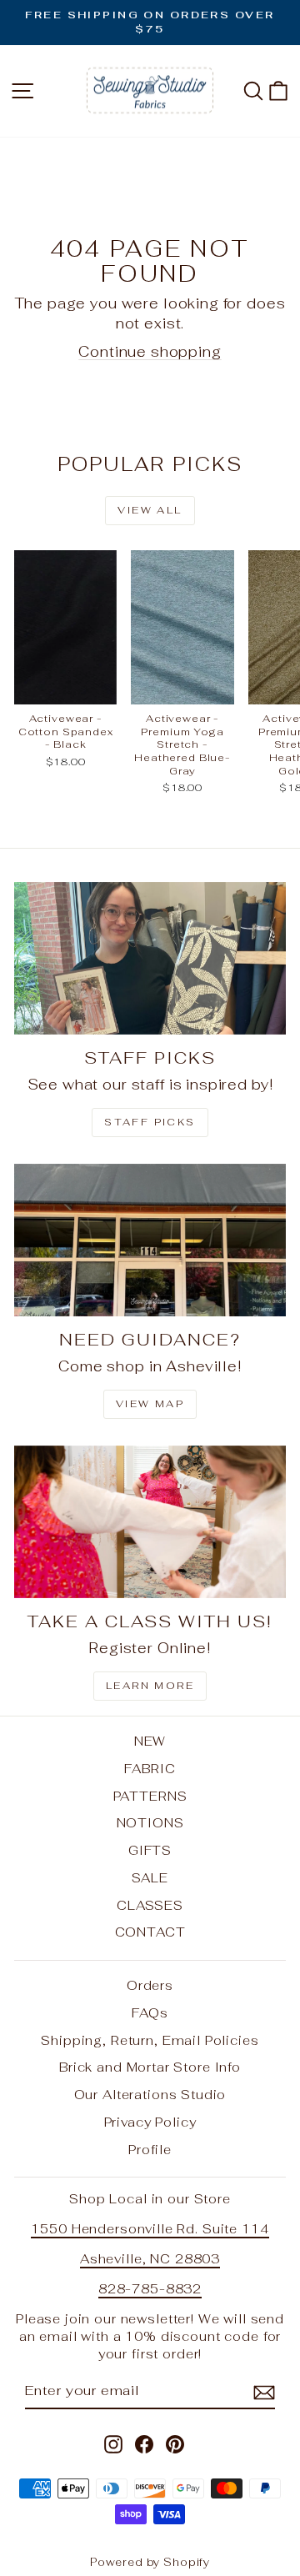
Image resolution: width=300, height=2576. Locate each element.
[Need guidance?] (150, 1240)
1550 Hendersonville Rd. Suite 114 (150, 2229)
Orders (150, 1985)
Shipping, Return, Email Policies (150, 2040)
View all (150, 510)
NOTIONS (150, 1823)
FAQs (150, 2013)
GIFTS (150, 1850)
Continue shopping (150, 352)
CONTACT (150, 1932)
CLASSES (150, 1905)
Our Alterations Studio (150, 2095)
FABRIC (150, 1769)
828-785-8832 (150, 2289)
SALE (150, 1878)
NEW (150, 1741)
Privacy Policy (150, 2122)
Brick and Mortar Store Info (150, 2067)
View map (150, 1404)
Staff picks (150, 1122)
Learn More (150, 1686)
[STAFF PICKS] (150, 958)
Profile (150, 2150)
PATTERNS (150, 1796)
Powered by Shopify (150, 2562)
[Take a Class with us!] (150, 1522)
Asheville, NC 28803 (150, 2259)
